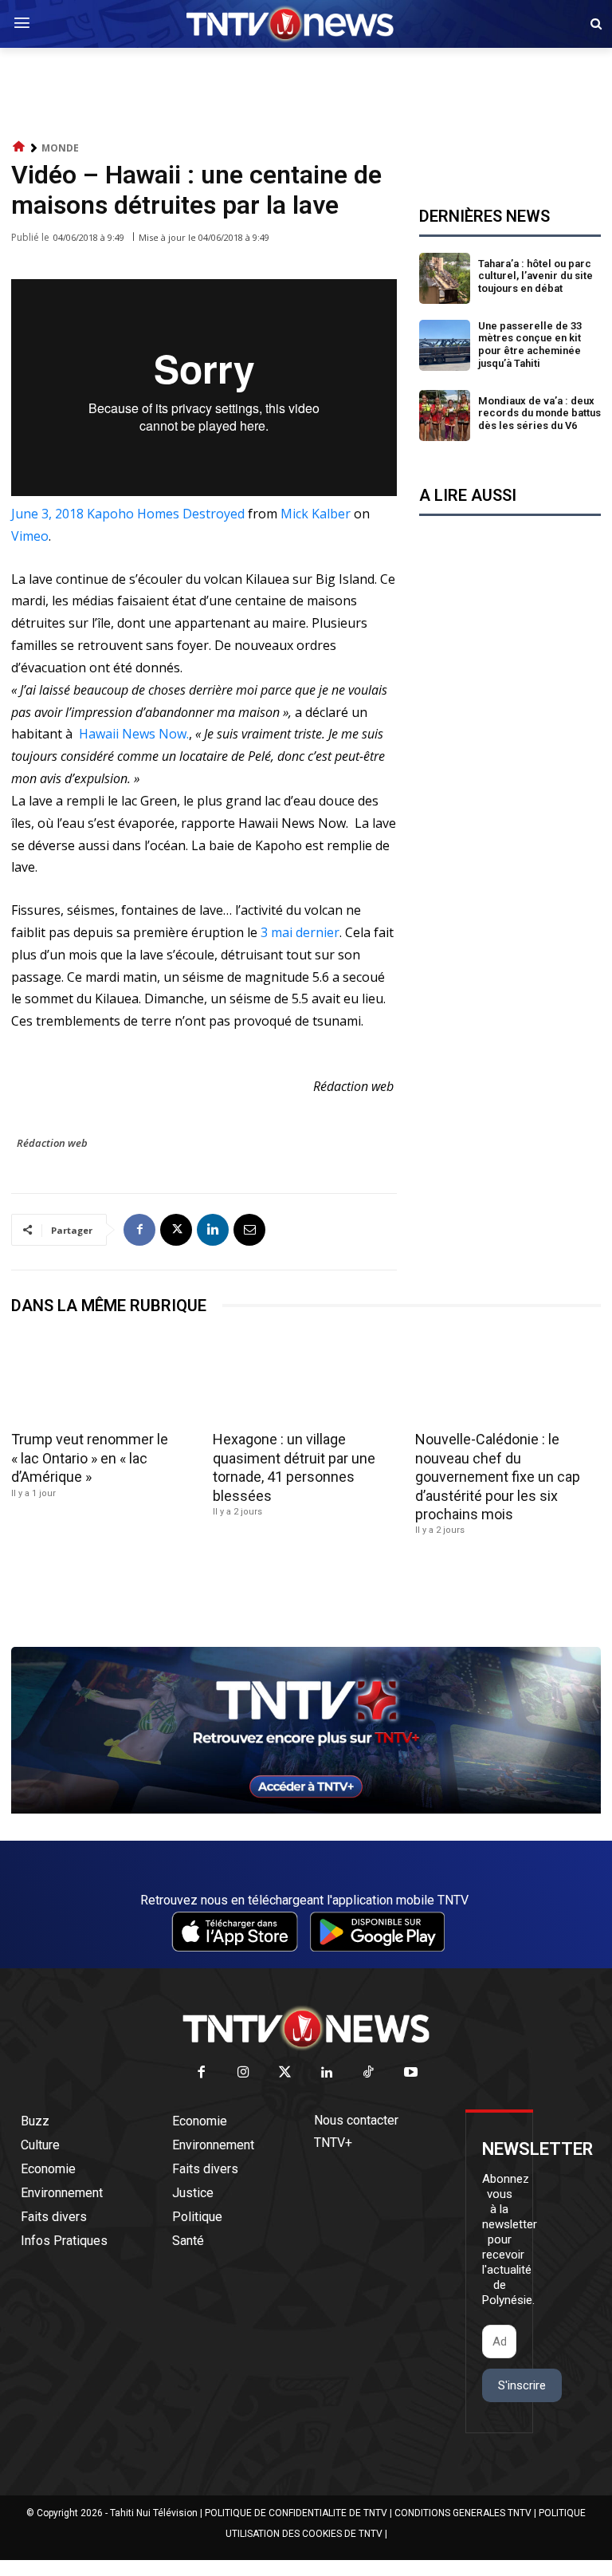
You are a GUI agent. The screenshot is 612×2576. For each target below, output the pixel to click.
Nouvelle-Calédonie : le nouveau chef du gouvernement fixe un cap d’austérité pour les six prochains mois (498, 1477)
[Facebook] (139, 1230)
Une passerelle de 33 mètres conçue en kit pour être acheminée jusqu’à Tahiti (530, 345)
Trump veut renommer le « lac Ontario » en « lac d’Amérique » (90, 1458)
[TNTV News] (306, 2028)
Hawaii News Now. (132, 734)
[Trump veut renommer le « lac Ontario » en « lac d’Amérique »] (104, 1379)
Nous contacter (356, 2120)
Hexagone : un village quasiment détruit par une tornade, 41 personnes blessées (294, 1467)
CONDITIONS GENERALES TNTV (463, 2513)
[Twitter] (286, 2073)
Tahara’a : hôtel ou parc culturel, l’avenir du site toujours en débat (535, 276)
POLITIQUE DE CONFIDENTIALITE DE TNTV (296, 2513)
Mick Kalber (316, 514)
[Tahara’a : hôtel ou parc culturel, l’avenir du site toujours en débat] (445, 278)
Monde (60, 148)
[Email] (249, 1230)
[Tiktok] (369, 2073)
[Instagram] (243, 2073)
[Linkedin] (213, 1230)
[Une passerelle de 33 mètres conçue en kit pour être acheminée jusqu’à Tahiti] (445, 345)
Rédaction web (52, 1143)
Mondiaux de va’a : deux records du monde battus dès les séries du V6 (539, 413)
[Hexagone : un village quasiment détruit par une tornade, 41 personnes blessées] (306, 1379)
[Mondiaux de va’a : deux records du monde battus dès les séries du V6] (445, 416)
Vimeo (30, 536)
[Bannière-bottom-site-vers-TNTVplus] (306, 1810)
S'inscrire (522, 2385)
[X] (176, 1230)
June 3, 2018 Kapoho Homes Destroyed (128, 514)
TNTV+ (333, 2143)
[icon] (19, 147)
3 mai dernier (300, 932)
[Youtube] (411, 2073)
